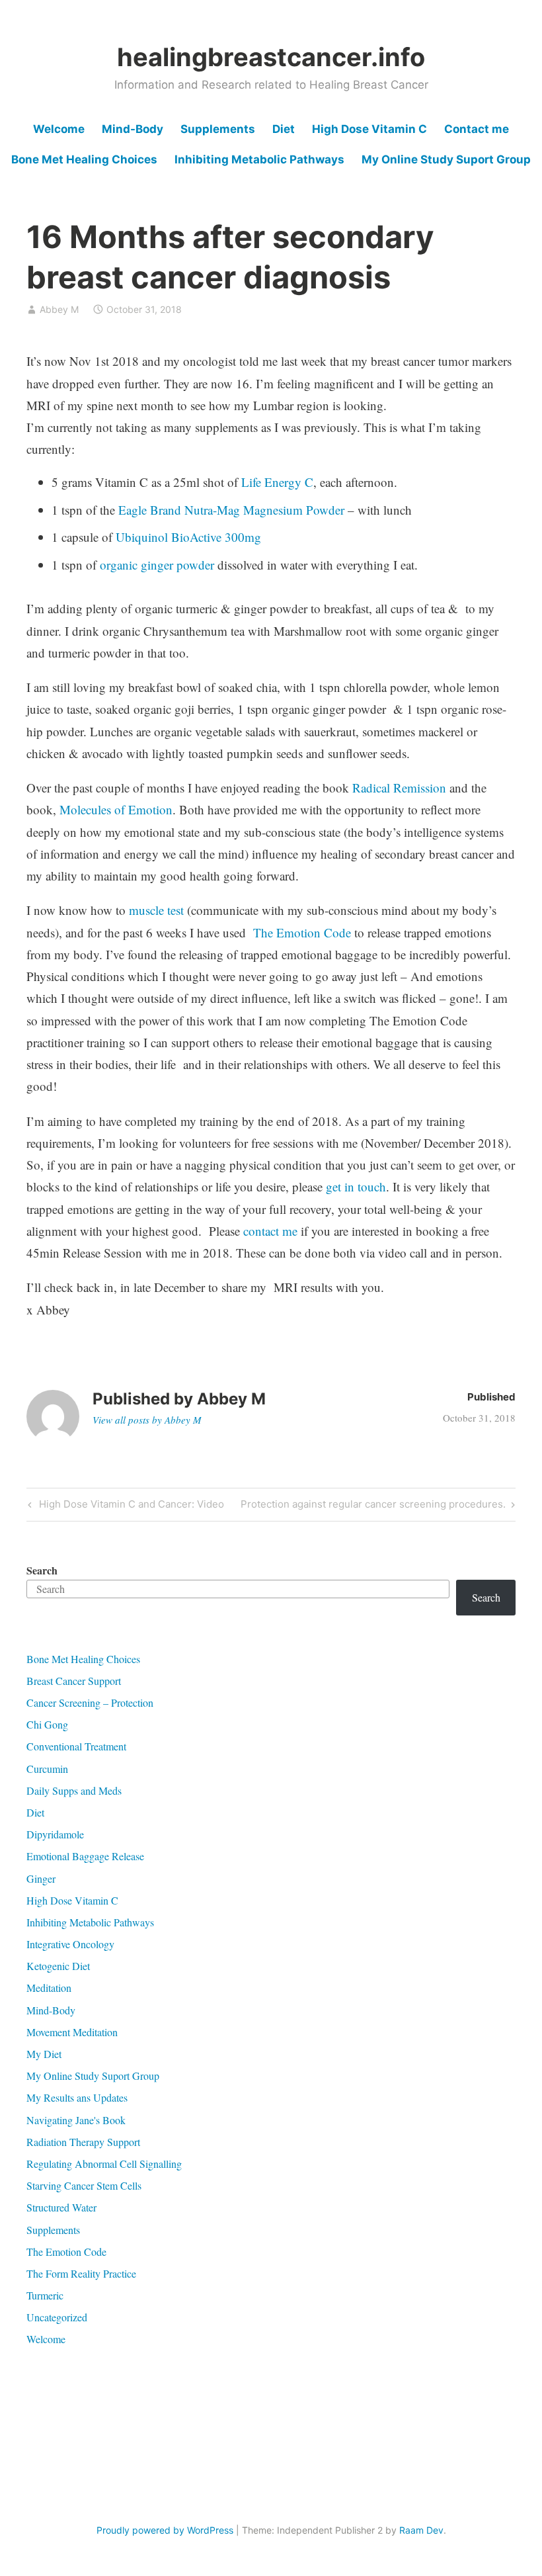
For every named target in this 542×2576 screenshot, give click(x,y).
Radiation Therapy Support (83, 2142)
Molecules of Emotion (116, 809)
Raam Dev (421, 2530)
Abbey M (59, 309)
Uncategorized (57, 2317)
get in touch (354, 1186)
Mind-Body (133, 129)
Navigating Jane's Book (76, 2120)
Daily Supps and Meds (74, 1790)
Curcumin (47, 1769)
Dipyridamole (55, 1834)
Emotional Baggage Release (85, 1856)
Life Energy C (277, 482)
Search (42, 1570)
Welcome (59, 129)
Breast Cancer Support (74, 1681)
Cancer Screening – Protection (90, 1702)
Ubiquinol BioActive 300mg (188, 537)
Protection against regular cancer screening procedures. (373, 1506)
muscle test (156, 910)
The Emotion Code (304, 932)
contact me (270, 1231)
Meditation (49, 1988)
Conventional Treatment (76, 1746)
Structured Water (61, 2207)
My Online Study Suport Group (446, 159)
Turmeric (45, 2295)
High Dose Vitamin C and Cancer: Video (130, 1506)
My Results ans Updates (77, 2097)
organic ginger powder (159, 565)
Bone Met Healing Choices (84, 159)
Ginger (41, 1878)
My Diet (44, 2054)
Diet (284, 129)
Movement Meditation (72, 2032)
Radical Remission (399, 788)
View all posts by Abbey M (147, 1420)
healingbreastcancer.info (271, 57)
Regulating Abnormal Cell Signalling (104, 2164)
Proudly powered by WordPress (165, 2530)
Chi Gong (47, 1724)
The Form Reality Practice (81, 2273)
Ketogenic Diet (58, 1966)
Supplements (218, 129)
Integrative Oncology (70, 1944)
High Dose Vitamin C (369, 129)
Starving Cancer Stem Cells (84, 2185)
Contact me (477, 129)
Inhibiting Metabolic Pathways (259, 159)
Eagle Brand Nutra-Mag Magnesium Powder (231, 510)
